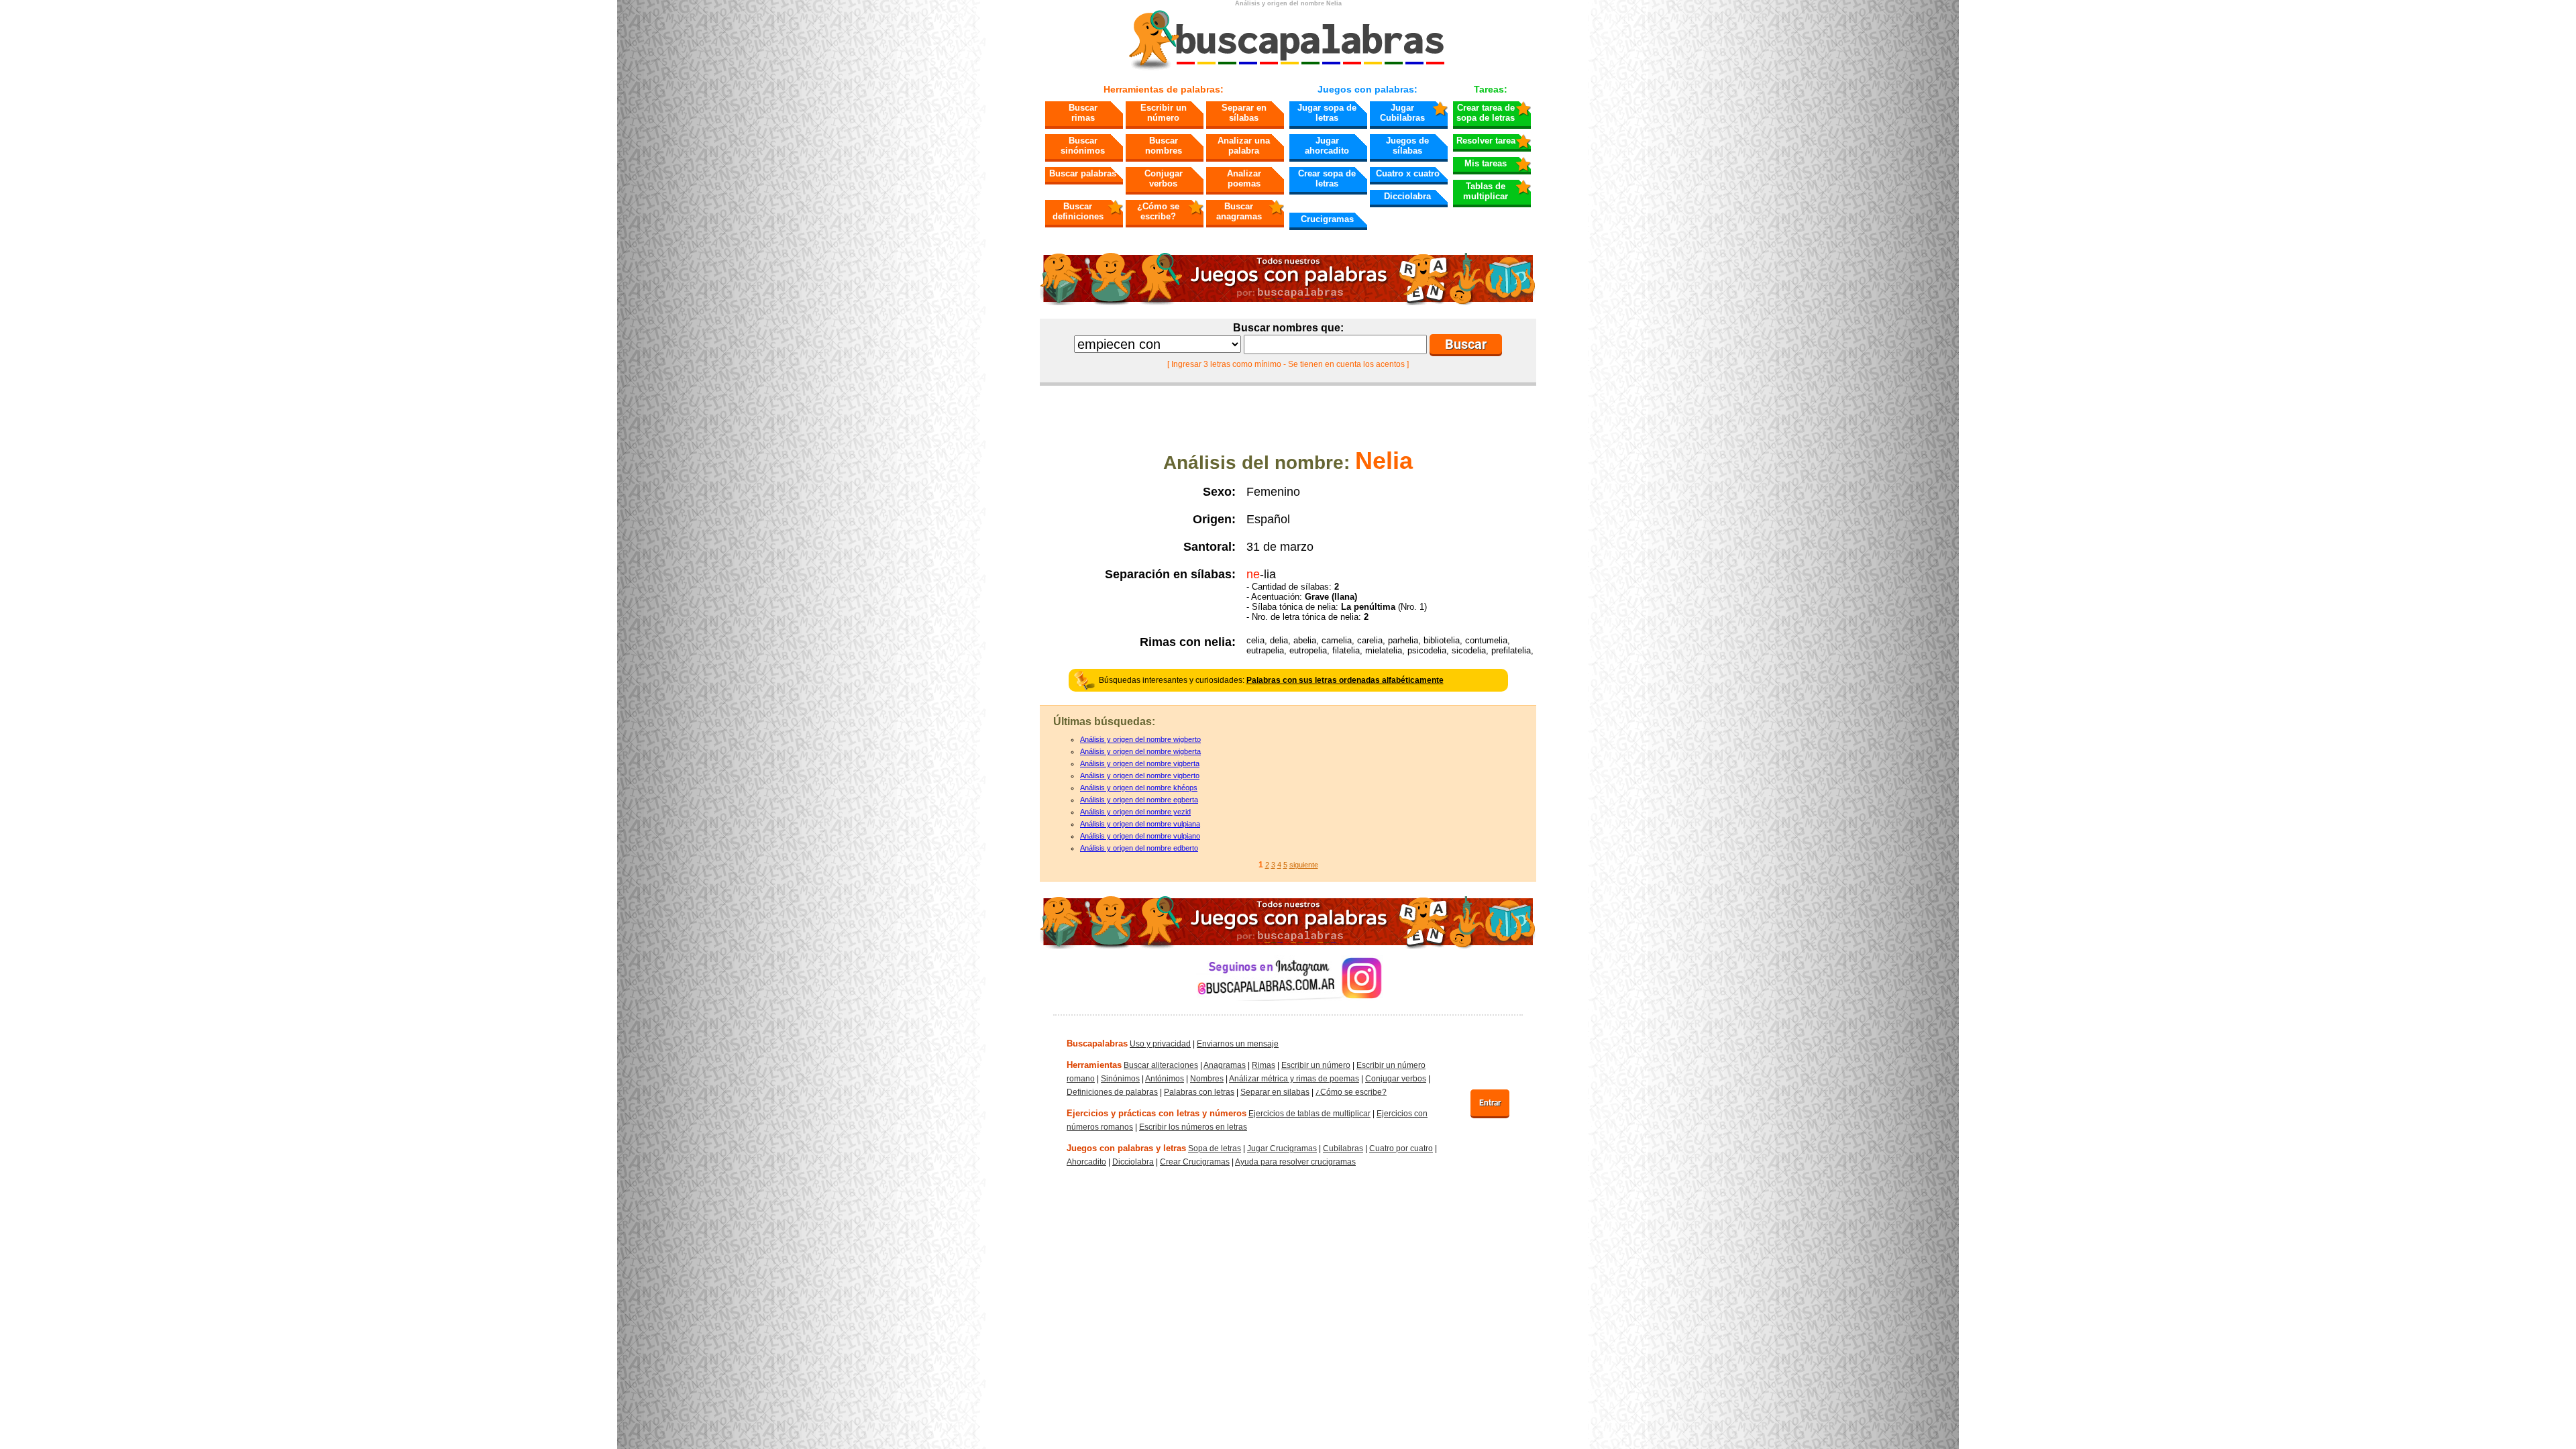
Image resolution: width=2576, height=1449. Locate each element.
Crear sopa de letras (1327, 178)
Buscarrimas (1083, 113)
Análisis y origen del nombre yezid (1135, 812)
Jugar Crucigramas (1282, 1148)
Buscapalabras (1097, 1043)
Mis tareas (1486, 163)
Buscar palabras (1083, 173)
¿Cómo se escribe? (1158, 211)
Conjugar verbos (1164, 178)
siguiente (1304, 865)
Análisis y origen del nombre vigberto (1140, 775)
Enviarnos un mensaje (1238, 1044)
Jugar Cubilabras (1402, 113)
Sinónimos (1120, 1079)
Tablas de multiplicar (1486, 191)
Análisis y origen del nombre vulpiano (1140, 836)
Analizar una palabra (1244, 146)
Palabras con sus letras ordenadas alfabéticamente (1345, 680)
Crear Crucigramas (1195, 1162)
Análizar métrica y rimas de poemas (1294, 1079)
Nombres (1207, 1079)
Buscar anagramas (1239, 211)
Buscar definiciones (1078, 211)
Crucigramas (1327, 219)
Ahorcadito (1086, 1162)
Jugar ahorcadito (1327, 146)
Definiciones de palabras (1112, 1092)
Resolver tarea (1486, 141)
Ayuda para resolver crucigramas (1295, 1162)
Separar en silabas (1275, 1092)
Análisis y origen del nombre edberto (1139, 848)
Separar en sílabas (1244, 113)
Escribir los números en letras (1193, 1127)
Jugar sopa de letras (1327, 113)
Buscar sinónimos (1083, 146)
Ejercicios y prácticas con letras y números (1157, 1113)
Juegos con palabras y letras (1126, 1148)
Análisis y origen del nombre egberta (1139, 800)
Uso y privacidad (1160, 1044)
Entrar (1490, 1103)
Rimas (1264, 1065)
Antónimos (1165, 1079)
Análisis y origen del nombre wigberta (1140, 751)
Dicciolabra (1407, 196)
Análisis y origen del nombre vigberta (1140, 763)
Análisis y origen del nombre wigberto (1140, 739)
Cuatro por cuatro (1401, 1148)
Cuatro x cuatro (1408, 173)
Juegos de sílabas (1407, 146)
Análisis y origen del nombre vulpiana (1140, 824)
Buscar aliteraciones (1161, 1065)
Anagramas (1225, 1065)
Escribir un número (1164, 113)
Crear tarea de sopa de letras (1486, 113)
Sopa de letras (1215, 1148)
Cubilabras (1343, 1148)
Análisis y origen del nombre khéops (1139, 788)
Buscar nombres (1164, 146)
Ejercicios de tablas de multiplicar (1309, 1114)
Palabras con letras (1199, 1092)
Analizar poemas (1244, 178)
